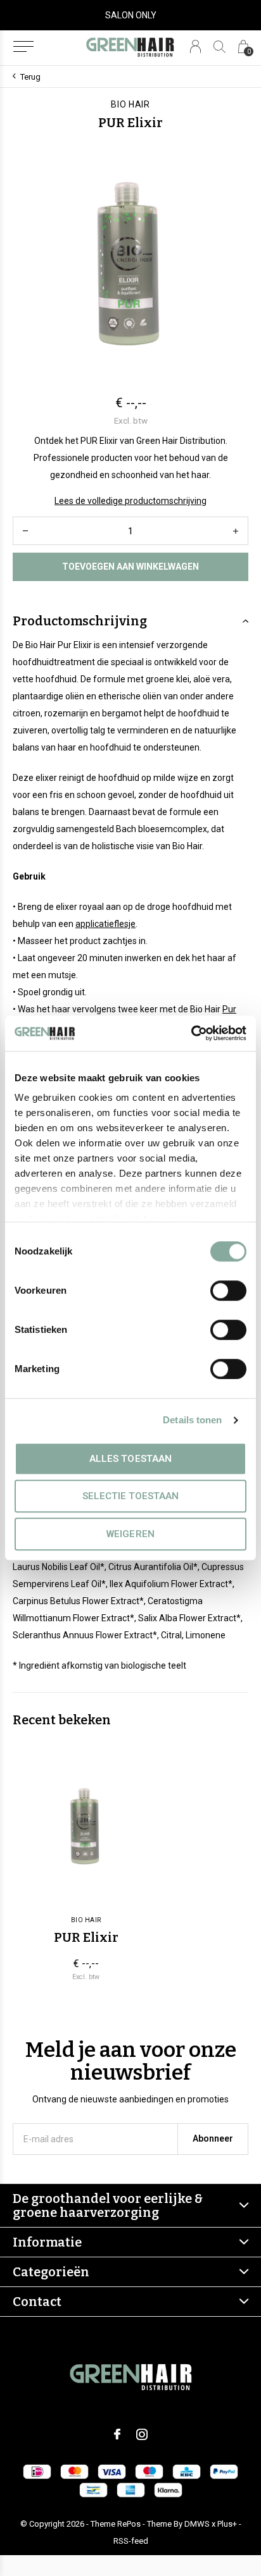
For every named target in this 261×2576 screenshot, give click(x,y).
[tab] (130, 621)
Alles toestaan (130, 1459)
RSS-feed (131, 2541)
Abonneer (213, 2138)
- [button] (25, 531)
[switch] (228, 1291)
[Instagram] (142, 2434)
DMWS (197, 2524)
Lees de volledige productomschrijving (130, 501)
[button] (23, 47)
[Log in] (195, 46)
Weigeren (130, 1534)
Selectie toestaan (130, 1496)
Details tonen (192, 1420)
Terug (30, 77)
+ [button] (236, 531)
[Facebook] (117, 2434)
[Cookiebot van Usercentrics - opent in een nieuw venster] (191, 1033)
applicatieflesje (105, 924)
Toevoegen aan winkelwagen (131, 567)
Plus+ (227, 2524)
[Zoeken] (220, 46)
